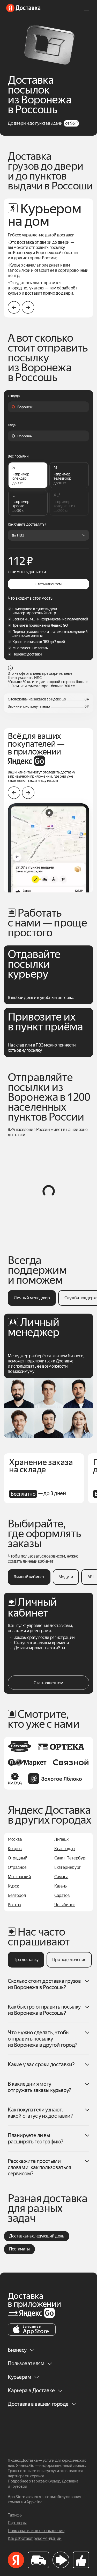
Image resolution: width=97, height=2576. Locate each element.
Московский (19, 1877)
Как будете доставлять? (27, 525)
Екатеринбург (68, 1867)
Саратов (62, 1895)
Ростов (14, 1905)
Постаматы (19, 2249)
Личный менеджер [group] (32, 1298)
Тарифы (15, 2515)
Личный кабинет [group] (29, 1577)
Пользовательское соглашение (36, 2531)
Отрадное (17, 1867)
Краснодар (65, 1849)
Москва (15, 1839)
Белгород (17, 1895)
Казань (61, 1886)
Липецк (61, 1839)
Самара (61, 1877)
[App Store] (32, 2330)
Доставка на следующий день (37, 2236)
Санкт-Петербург (71, 1858)
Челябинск (65, 1905)
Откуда (14, 396)
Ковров (15, 1849)
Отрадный (17, 1858)
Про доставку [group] (26, 1960)
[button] (28, 307)
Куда (12, 425)
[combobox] (48, 407)
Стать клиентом (48, 584)
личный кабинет (38, 1561)
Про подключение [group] (69, 1960)
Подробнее (18, 2481)
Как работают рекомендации (35, 2538)
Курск (13, 1886)
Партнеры (17, 2523)
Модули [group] (66, 1577)
